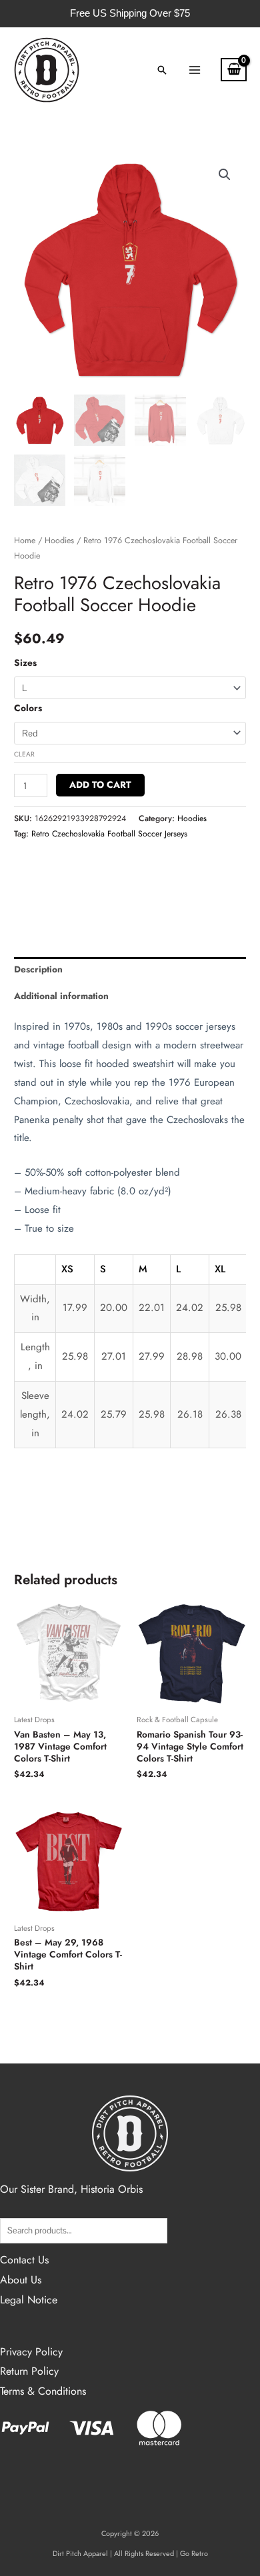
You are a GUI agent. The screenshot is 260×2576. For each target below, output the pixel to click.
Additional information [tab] (61, 996)
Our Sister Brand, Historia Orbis (71, 2189)
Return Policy (29, 2371)
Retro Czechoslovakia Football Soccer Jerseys (109, 834)
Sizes (25, 662)
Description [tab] (38, 969)
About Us (21, 2280)
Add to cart (100, 784)
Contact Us (24, 2260)
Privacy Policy (31, 2352)
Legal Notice (29, 2300)
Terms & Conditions (43, 2391)
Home (25, 541)
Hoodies (59, 541)
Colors (28, 708)
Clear (24, 754)
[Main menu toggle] (194, 70)
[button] (162, 70)
